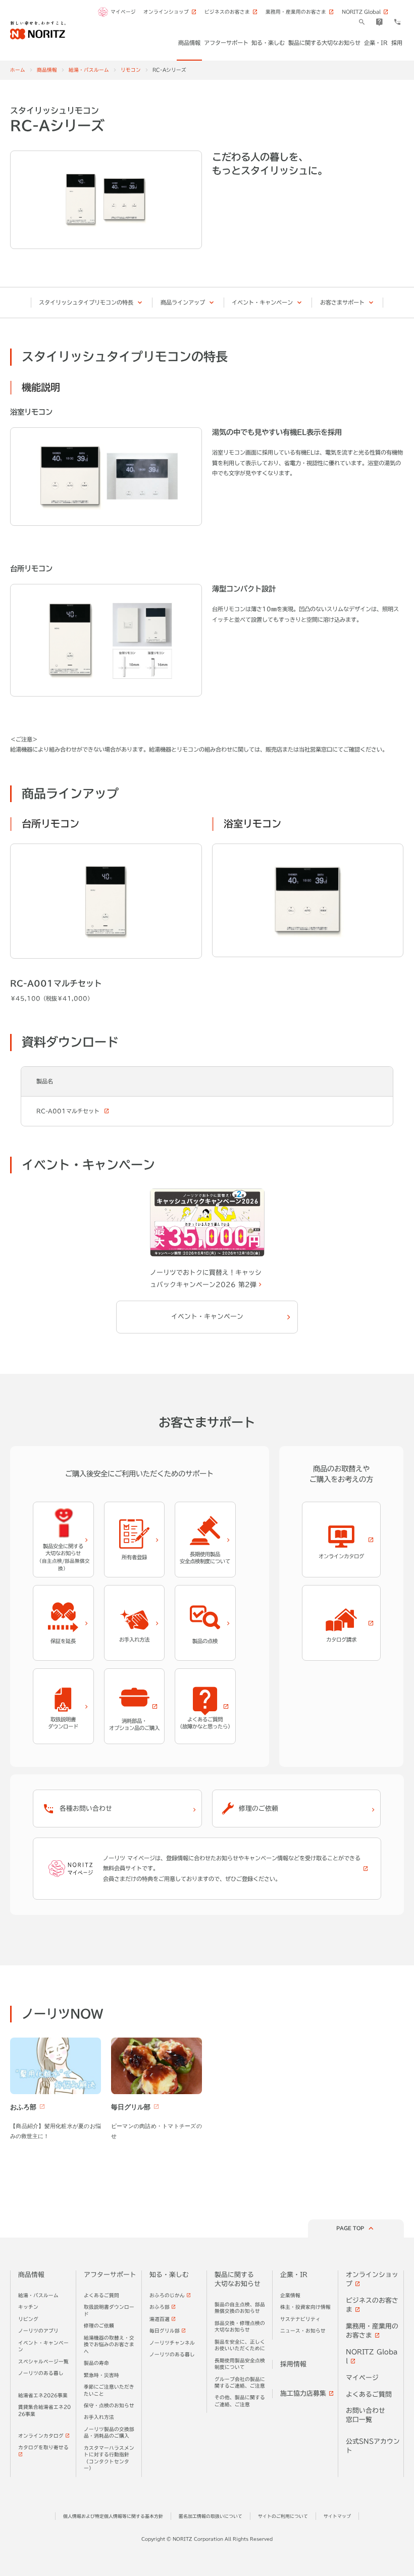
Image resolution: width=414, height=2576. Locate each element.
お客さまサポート (342, 302)
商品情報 (47, 70)
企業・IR (294, 2275)
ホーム (18, 70)
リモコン (131, 70)
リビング (28, 2319)
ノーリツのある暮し (41, 2373)
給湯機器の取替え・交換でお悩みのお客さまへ (109, 2345)
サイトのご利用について (283, 2516)
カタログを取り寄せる (43, 2447)
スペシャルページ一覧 (43, 2362)
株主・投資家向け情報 (305, 2307)
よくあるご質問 (101, 2295)
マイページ (123, 12)
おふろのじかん (167, 2295)
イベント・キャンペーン (262, 302)
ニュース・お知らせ (303, 2331)
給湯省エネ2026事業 (43, 2395)
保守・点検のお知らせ (109, 2406)
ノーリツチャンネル (172, 2343)
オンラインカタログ (41, 2436)
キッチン (28, 2307)
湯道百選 (160, 2319)
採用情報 (293, 2364)
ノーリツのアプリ (38, 2331)
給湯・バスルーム (89, 70)
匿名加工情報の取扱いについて (211, 2516)
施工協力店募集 (303, 2393)
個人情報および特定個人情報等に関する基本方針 (113, 2516)
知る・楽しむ (169, 2275)
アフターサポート (110, 2275)
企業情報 (290, 2295)
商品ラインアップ (183, 302)
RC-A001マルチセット (69, 1111)
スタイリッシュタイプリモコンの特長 (86, 302)
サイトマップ (337, 2516)
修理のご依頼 (99, 2326)
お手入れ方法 (99, 2417)
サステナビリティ (300, 2319)
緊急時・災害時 (101, 2375)
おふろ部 (160, 2307)
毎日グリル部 (165, 2331)
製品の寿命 (96, 2363)
